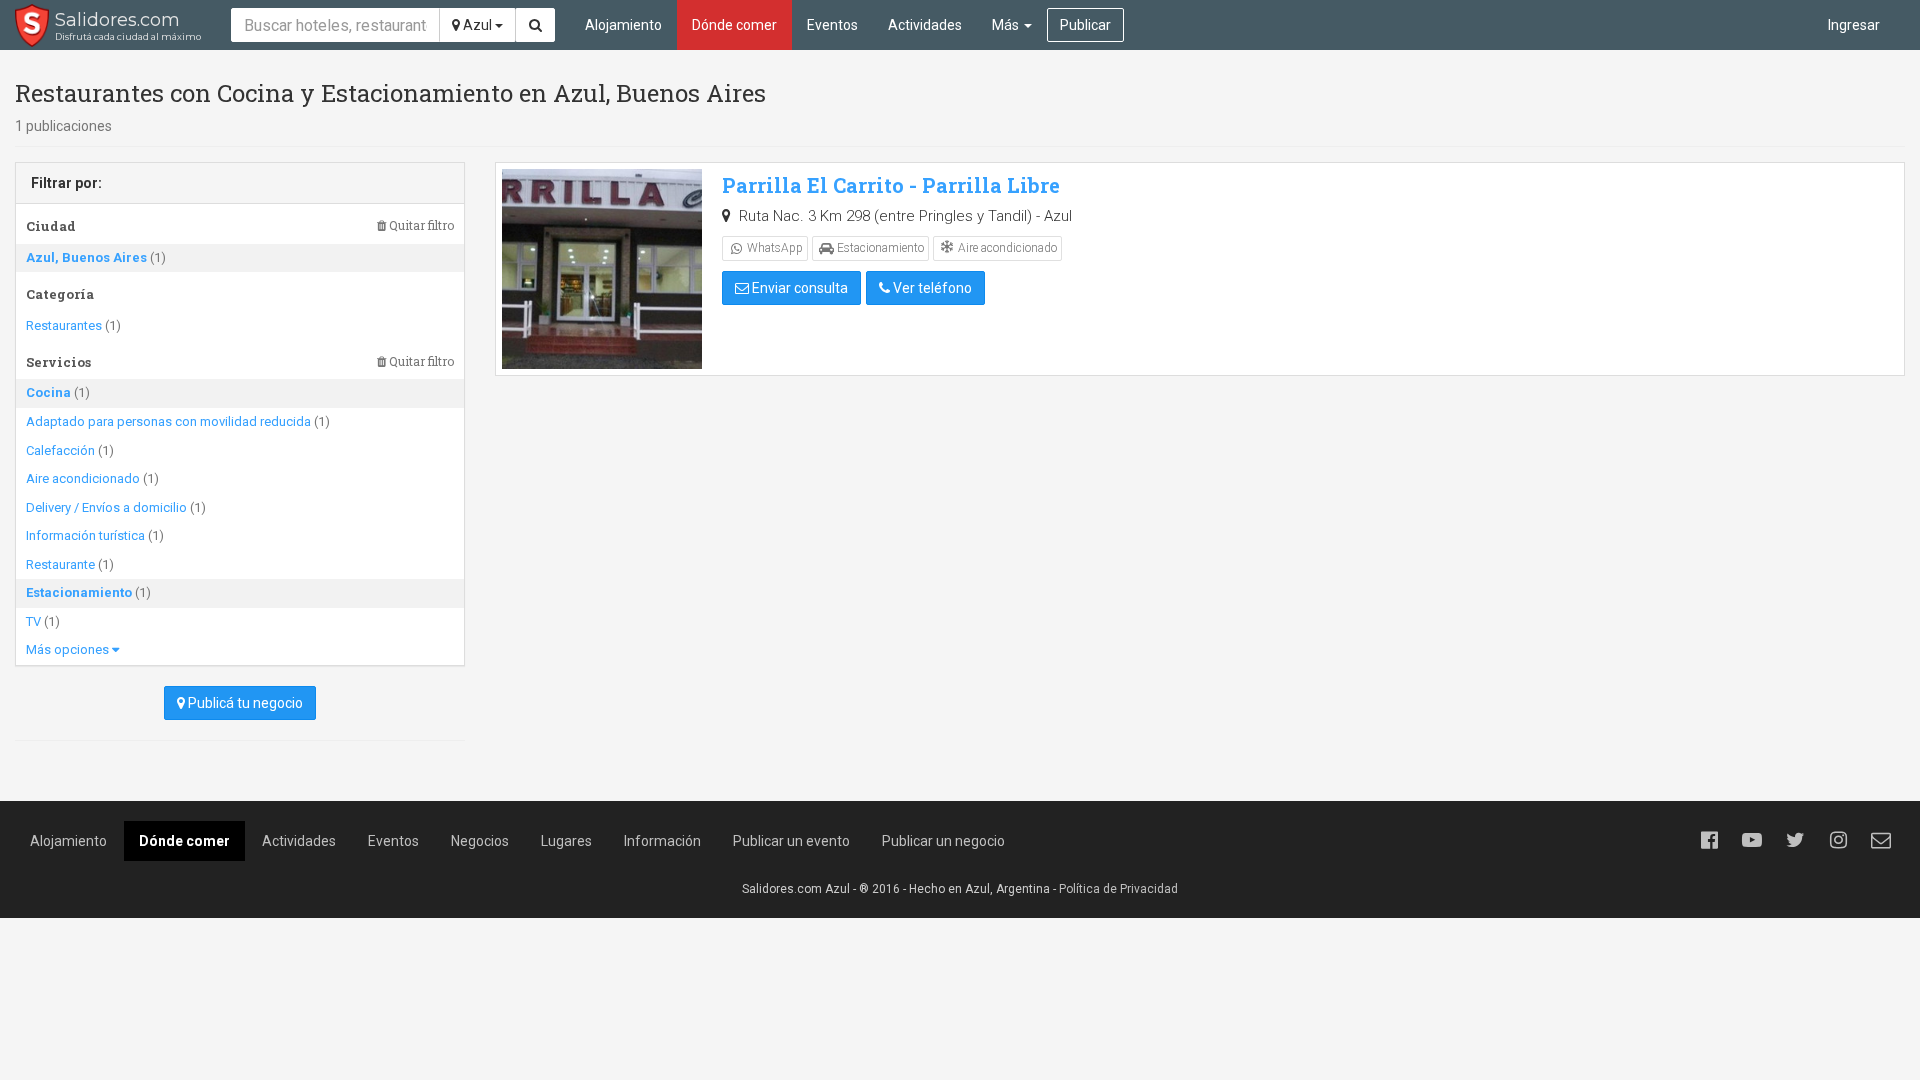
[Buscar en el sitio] (535, 25)
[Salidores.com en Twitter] (1795, 840)
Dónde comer (734, 25)
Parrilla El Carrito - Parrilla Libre (891, 185)
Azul (477, 25)
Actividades (925, 25)
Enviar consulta (798, 288)
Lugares (566, 841)
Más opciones (69, 649)
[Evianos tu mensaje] (1881, 840)
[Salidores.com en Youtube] (1752, 840)
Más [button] (1007, 25)
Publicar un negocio (943, 841)
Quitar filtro (420, 225)
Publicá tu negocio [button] (244, 703)
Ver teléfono (931, 288)
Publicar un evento (791, 841)
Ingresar (1854, 25)
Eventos (832, 25)
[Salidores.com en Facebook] (1709, 840)
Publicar (1085, 25)
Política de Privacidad (1118, 889)
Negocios (480, 841)
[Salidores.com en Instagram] (1838, 840)
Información (662, 841)
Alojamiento (623, 25)
